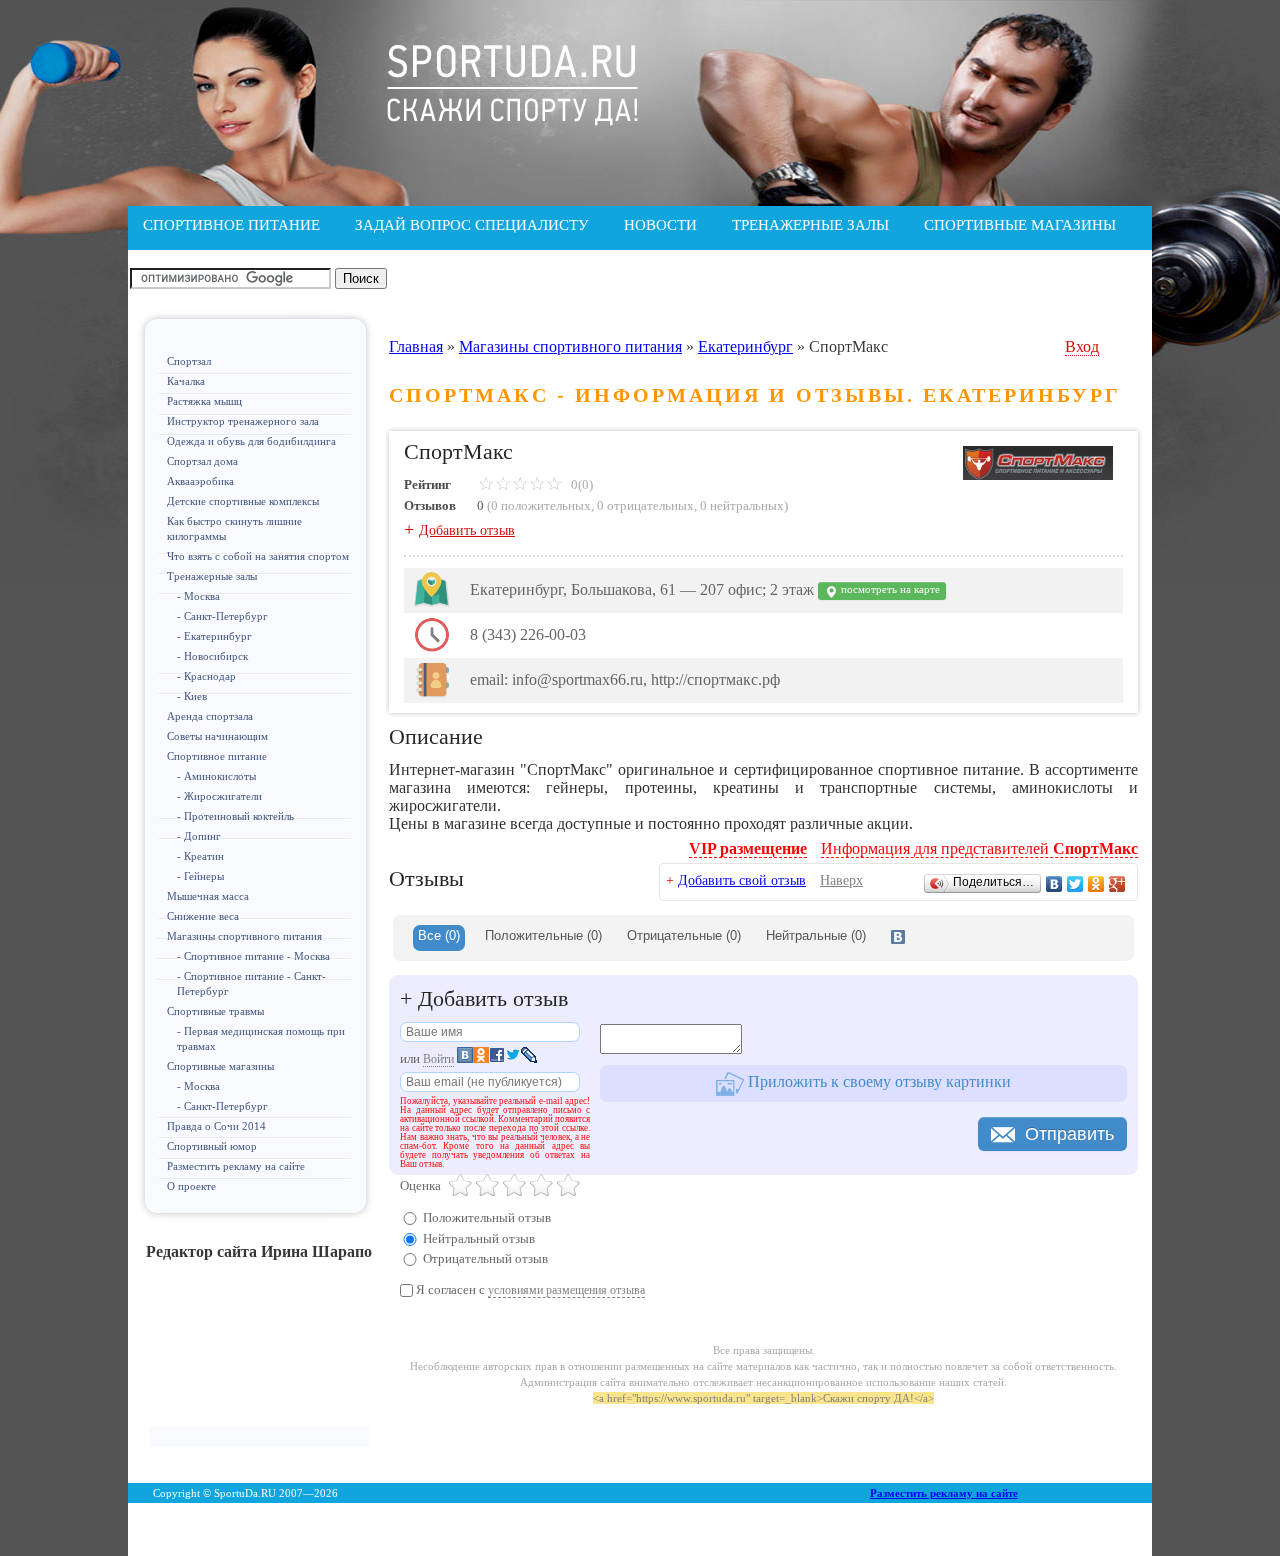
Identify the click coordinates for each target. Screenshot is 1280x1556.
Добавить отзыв (467, 530)
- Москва (198, 596)
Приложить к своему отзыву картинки (877, 1081)
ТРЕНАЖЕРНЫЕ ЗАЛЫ (810, 225)
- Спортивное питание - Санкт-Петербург (251, 983)
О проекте (191, 1186)
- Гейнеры (200, 876)
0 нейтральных (742, 505)
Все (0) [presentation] (439, 935)
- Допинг (199, 836)
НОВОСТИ (660, 225)
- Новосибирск (212, 656)
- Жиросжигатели (219, 796)
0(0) (580, 484)
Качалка (186, 381)
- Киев (192, 696)
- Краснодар (206, 676)
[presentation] (898, 938)
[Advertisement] (259, 1352)
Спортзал (189, 361)
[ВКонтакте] (1054, 884)
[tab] (439, 938)
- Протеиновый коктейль (235, 816)
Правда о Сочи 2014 (216, 1126)
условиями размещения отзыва (566, 1290)
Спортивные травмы (215, 1011)
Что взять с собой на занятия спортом (258, 556)
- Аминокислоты (216, 776)
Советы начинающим (217, 736)
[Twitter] (1075, 884)
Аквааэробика (200, 481)
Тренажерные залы (212, 576)
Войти (438, 1059)
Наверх (841, 880)
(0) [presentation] (543, 935)
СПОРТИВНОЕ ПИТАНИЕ (231, 225)
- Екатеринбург (214, 636)
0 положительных (541, 505)
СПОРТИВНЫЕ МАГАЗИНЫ (1020, 225)
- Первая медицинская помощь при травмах (261, 1038)
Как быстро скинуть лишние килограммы (234, 528)
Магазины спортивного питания (244, 936)
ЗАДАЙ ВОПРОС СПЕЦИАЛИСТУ (472, 225)
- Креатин (200, 856)
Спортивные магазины (220, 1066)
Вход (1082, 346)
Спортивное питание (217, 756)
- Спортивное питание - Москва (253, 956)
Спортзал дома (202, 461)
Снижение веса (203, 916)
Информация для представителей (979, 848)
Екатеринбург (745, 346)
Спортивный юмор (212, 1146)
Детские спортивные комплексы (243, 501)
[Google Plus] (1117, 884)
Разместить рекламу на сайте (236, 1166)
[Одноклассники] (1096, 884)
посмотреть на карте (889, 589)
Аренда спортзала (210, 716)
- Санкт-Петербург (222, 616)
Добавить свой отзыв (742, 880)
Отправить (1069, 1134)
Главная (416, 346)
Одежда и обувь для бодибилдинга (251, 441)
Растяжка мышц (204, 401)
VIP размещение (748, 848)
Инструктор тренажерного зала (243, 421)
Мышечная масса (208, 896)
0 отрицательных (645, 505)
